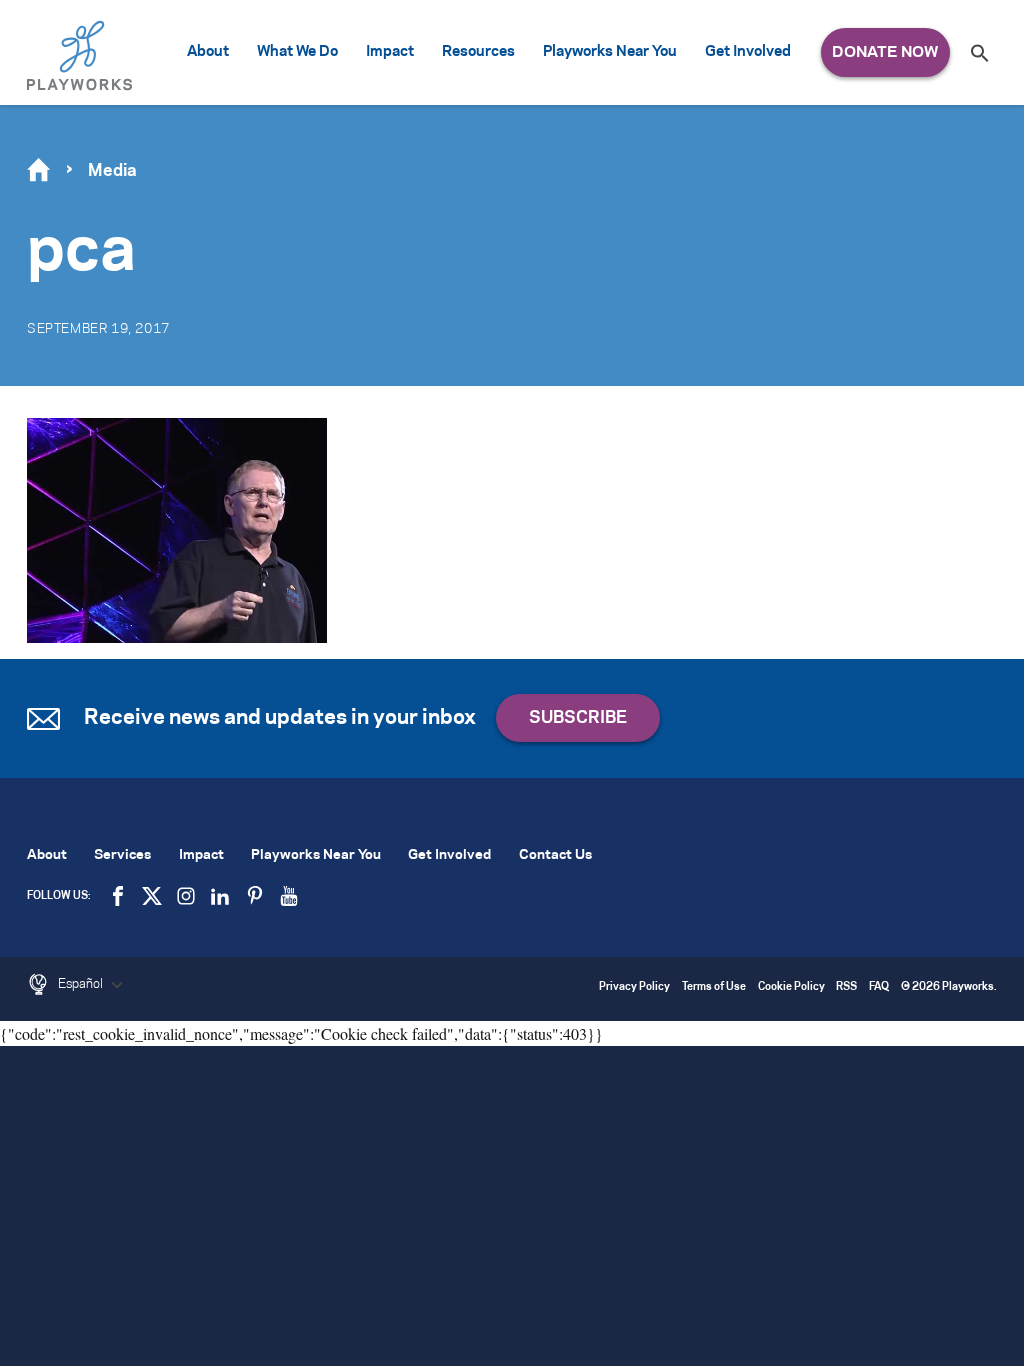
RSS (846, 987)
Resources (478, 52)
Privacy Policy (634, 987)
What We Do (297, 52)
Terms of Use (714, 987)
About (208, 52)
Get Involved (748, 52)
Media (112, 171)
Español (82, 984)
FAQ (879, 987)
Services (122, 855)
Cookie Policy (791, 987)
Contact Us (555, 855)
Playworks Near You (610, 52)
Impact (390, 52)
